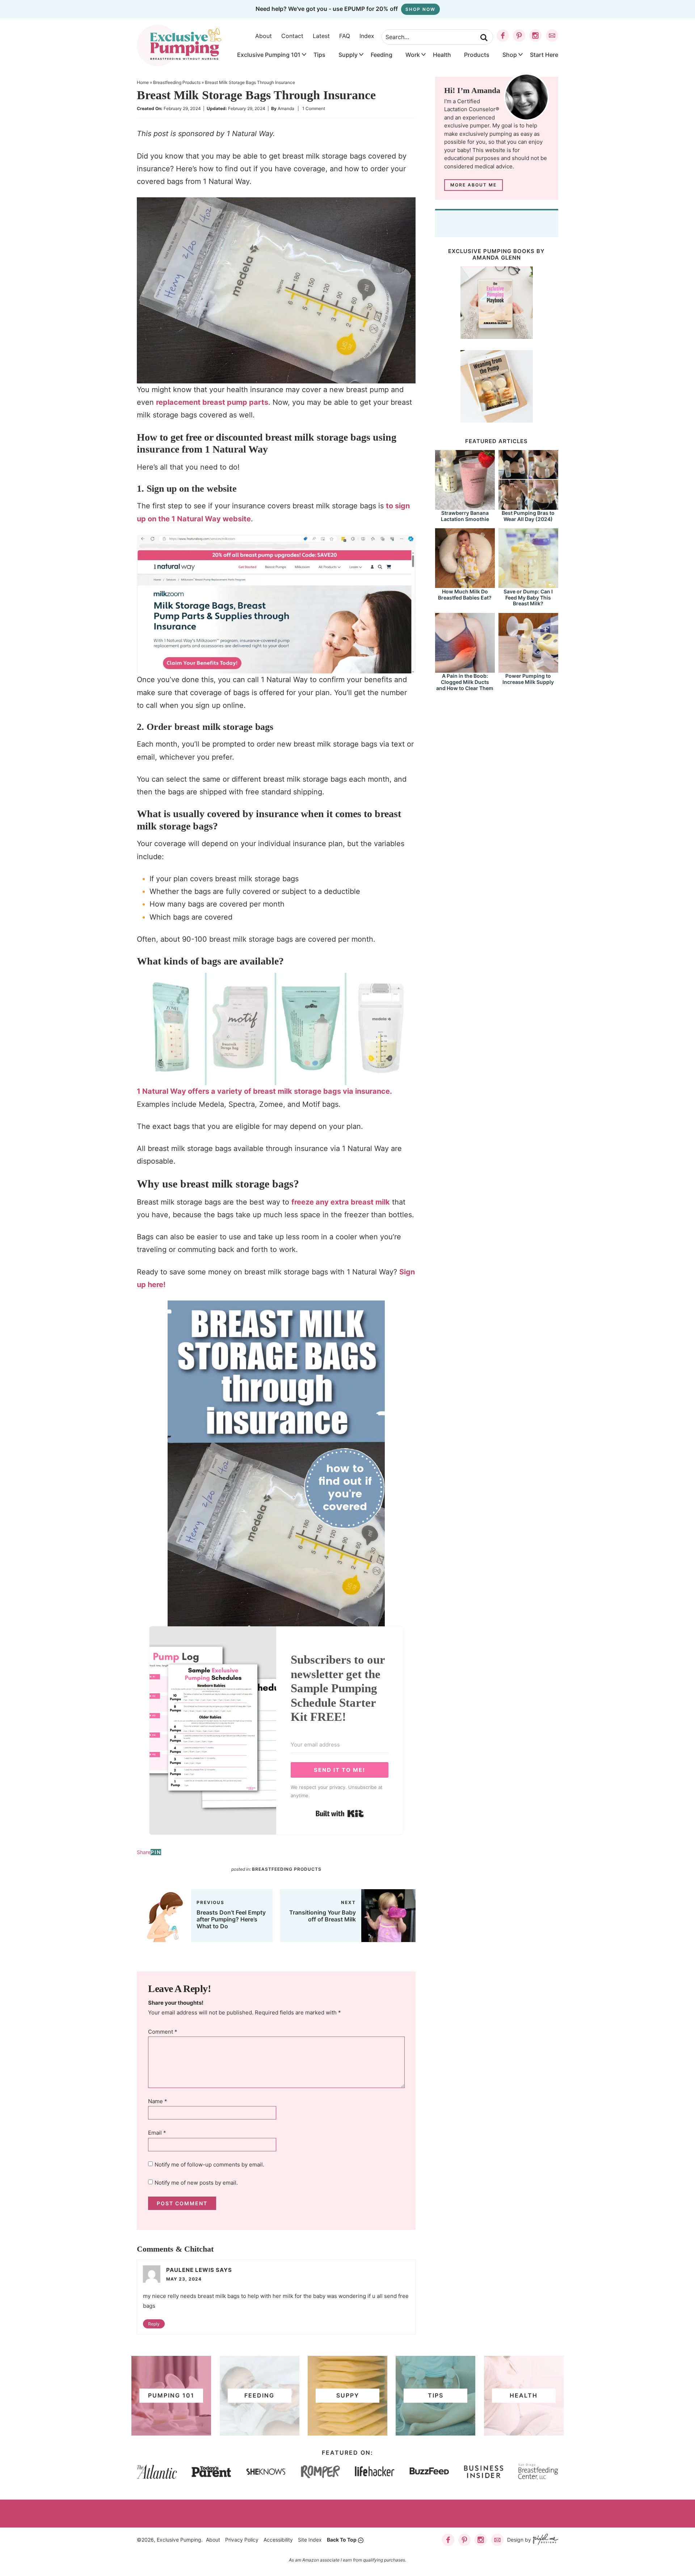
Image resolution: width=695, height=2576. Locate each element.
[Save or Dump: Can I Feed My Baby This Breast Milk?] (528, 585)
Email (157, 2133)
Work (413, 55)
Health (442, 55)
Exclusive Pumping (179, 45)
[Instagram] (535, 35)
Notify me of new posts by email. (196, 2183)
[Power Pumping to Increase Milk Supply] (528, 669)
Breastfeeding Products (177, 82)
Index (367, 36)
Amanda (286, 108)
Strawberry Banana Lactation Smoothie (465, 516)
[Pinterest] (519, 35)
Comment (163, 2032)
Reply (154, 2324)
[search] (484, 38)
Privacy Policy (242, 2540)
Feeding (382, 55)
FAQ (345, 36)
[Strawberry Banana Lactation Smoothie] (465, 506)
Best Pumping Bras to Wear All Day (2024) (528, 516)
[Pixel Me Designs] (545, 2540)
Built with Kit (340, 1814)
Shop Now (420, 9)
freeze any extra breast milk (341, 1202)
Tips (319, 55)
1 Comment (314, 108)
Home (143, 82)
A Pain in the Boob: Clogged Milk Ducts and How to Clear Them (465, 682)
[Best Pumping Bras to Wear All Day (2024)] (528, 506)
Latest (321, 36)
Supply (348, 55)
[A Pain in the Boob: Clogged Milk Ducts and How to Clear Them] (465, 669)
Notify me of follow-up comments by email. (209, 2165)
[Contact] (552, 35)
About (264, 36)
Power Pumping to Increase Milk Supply (528, 679)
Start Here (544, 55)
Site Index (310, 2540)
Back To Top (342, 2540)
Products (477, 55)
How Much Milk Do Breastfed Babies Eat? (465, 594)
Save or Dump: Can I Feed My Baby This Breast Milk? (528, 598)
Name (158, 2101)
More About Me (473, 185)
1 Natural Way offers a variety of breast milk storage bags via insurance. (264, 1091)
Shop (510, 55)
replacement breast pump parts (212, 402)
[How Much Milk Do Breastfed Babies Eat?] (465, 585)
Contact (292, 36)
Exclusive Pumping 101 (269, 55)
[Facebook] (503, 35)
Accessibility (278, 2540)
